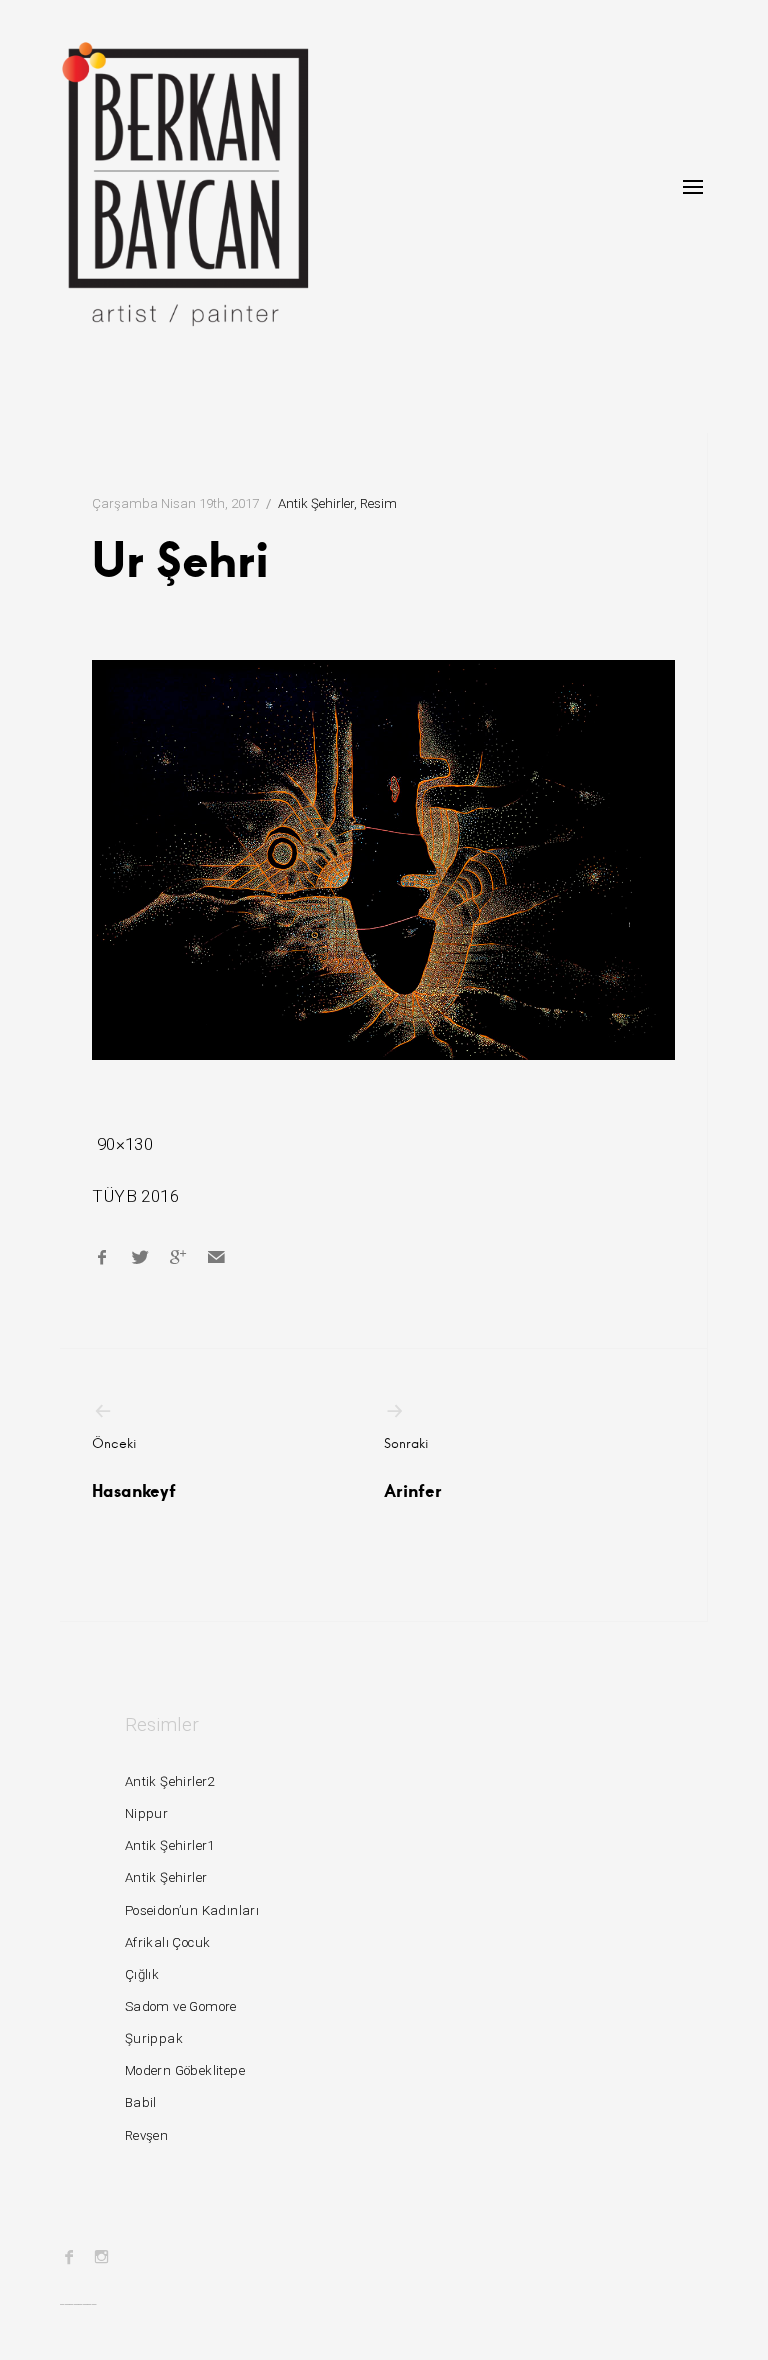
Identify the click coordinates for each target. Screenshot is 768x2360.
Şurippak (154, 2038)
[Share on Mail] (216, 1257)
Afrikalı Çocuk (168, 1942)
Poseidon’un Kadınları (192, 1910)
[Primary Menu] (693, 187)
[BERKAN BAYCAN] (185, 184)
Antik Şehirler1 (170, 1845)
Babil (141, 2102)
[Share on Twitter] (140, 1257)
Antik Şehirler (316, 503)
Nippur (146, 1813)
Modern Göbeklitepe (185, 2070)
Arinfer (413, 1468)
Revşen (146, 2135)
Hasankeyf (134, 1468)
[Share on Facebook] (102, 1257)
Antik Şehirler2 (170, 1781)
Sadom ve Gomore (181, 2006)
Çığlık (142, 1974)
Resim (378, 503)
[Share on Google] (178, 1257)
